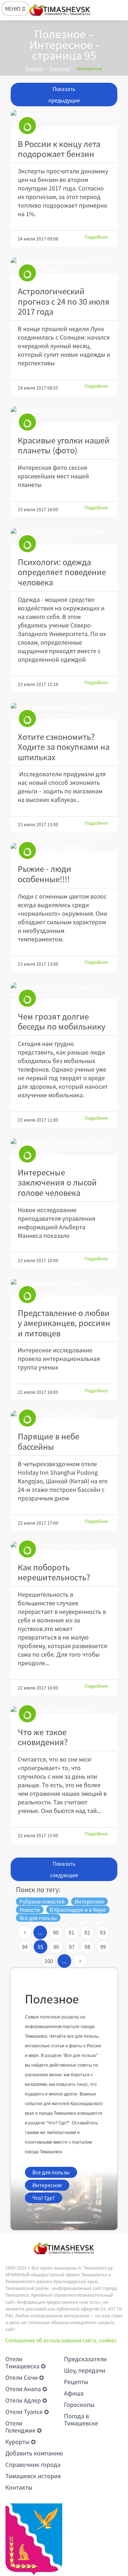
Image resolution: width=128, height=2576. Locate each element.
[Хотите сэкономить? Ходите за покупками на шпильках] (64, 711)
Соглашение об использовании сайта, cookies (61, 2340)
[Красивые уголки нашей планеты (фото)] (64, 415)
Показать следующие (64, 1869)
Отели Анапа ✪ (26, 2389)
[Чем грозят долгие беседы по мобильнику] (64, 991)
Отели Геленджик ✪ (23, 2427)
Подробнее (96, 237)
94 (25, 1947)
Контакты (19, 2487)
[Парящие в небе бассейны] (64, 1415)
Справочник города (33, 2464)
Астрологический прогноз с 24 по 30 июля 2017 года (64, 301)
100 (49, 1961)
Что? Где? (44, 2198)
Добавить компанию (34, 2453)
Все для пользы (51, 2172)
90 (56, 1932)
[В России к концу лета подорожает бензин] (64, 118)
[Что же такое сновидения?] (64, 1710)
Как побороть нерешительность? (54, 1572)
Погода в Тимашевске (81, 2419)
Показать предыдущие (64, 95)
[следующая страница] (80, 1961)
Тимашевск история (33, 2476)
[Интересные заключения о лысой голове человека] (64, 1147)
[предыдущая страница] (25, 1932)
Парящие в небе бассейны (49, 1441)
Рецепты (76, 2382)
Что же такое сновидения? (43, 1737)
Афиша (74, 2393)
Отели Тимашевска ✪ (25, 2362)
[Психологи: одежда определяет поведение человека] (64, 536)
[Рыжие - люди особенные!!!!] (64, 847)
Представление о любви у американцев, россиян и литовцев (64, 1323)
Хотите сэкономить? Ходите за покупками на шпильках (64, 747)
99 (103, 1947)
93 (103, 1932)
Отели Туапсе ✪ (27, 2412)
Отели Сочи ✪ (25, 2377)
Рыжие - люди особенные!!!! (44, 874)
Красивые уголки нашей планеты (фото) (64, 445)
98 (87, 1947)
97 (72, 1947)
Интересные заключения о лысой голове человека (57, 1182)
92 (87, 1932)
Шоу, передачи (85, 2370)
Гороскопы (79, 2404)
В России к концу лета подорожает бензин (59, 149)
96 (56, 1947)
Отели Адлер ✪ (26, 2400)
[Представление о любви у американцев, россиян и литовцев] (64, 1287)
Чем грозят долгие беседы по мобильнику (62, 1021)
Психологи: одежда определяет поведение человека (62, 572)
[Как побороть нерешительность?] (64, 1546)
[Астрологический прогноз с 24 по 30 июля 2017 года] (64, 265)
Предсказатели (85, 2359)
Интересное (47, 2185)
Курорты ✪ (20, 2442)
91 (71, 1932)
